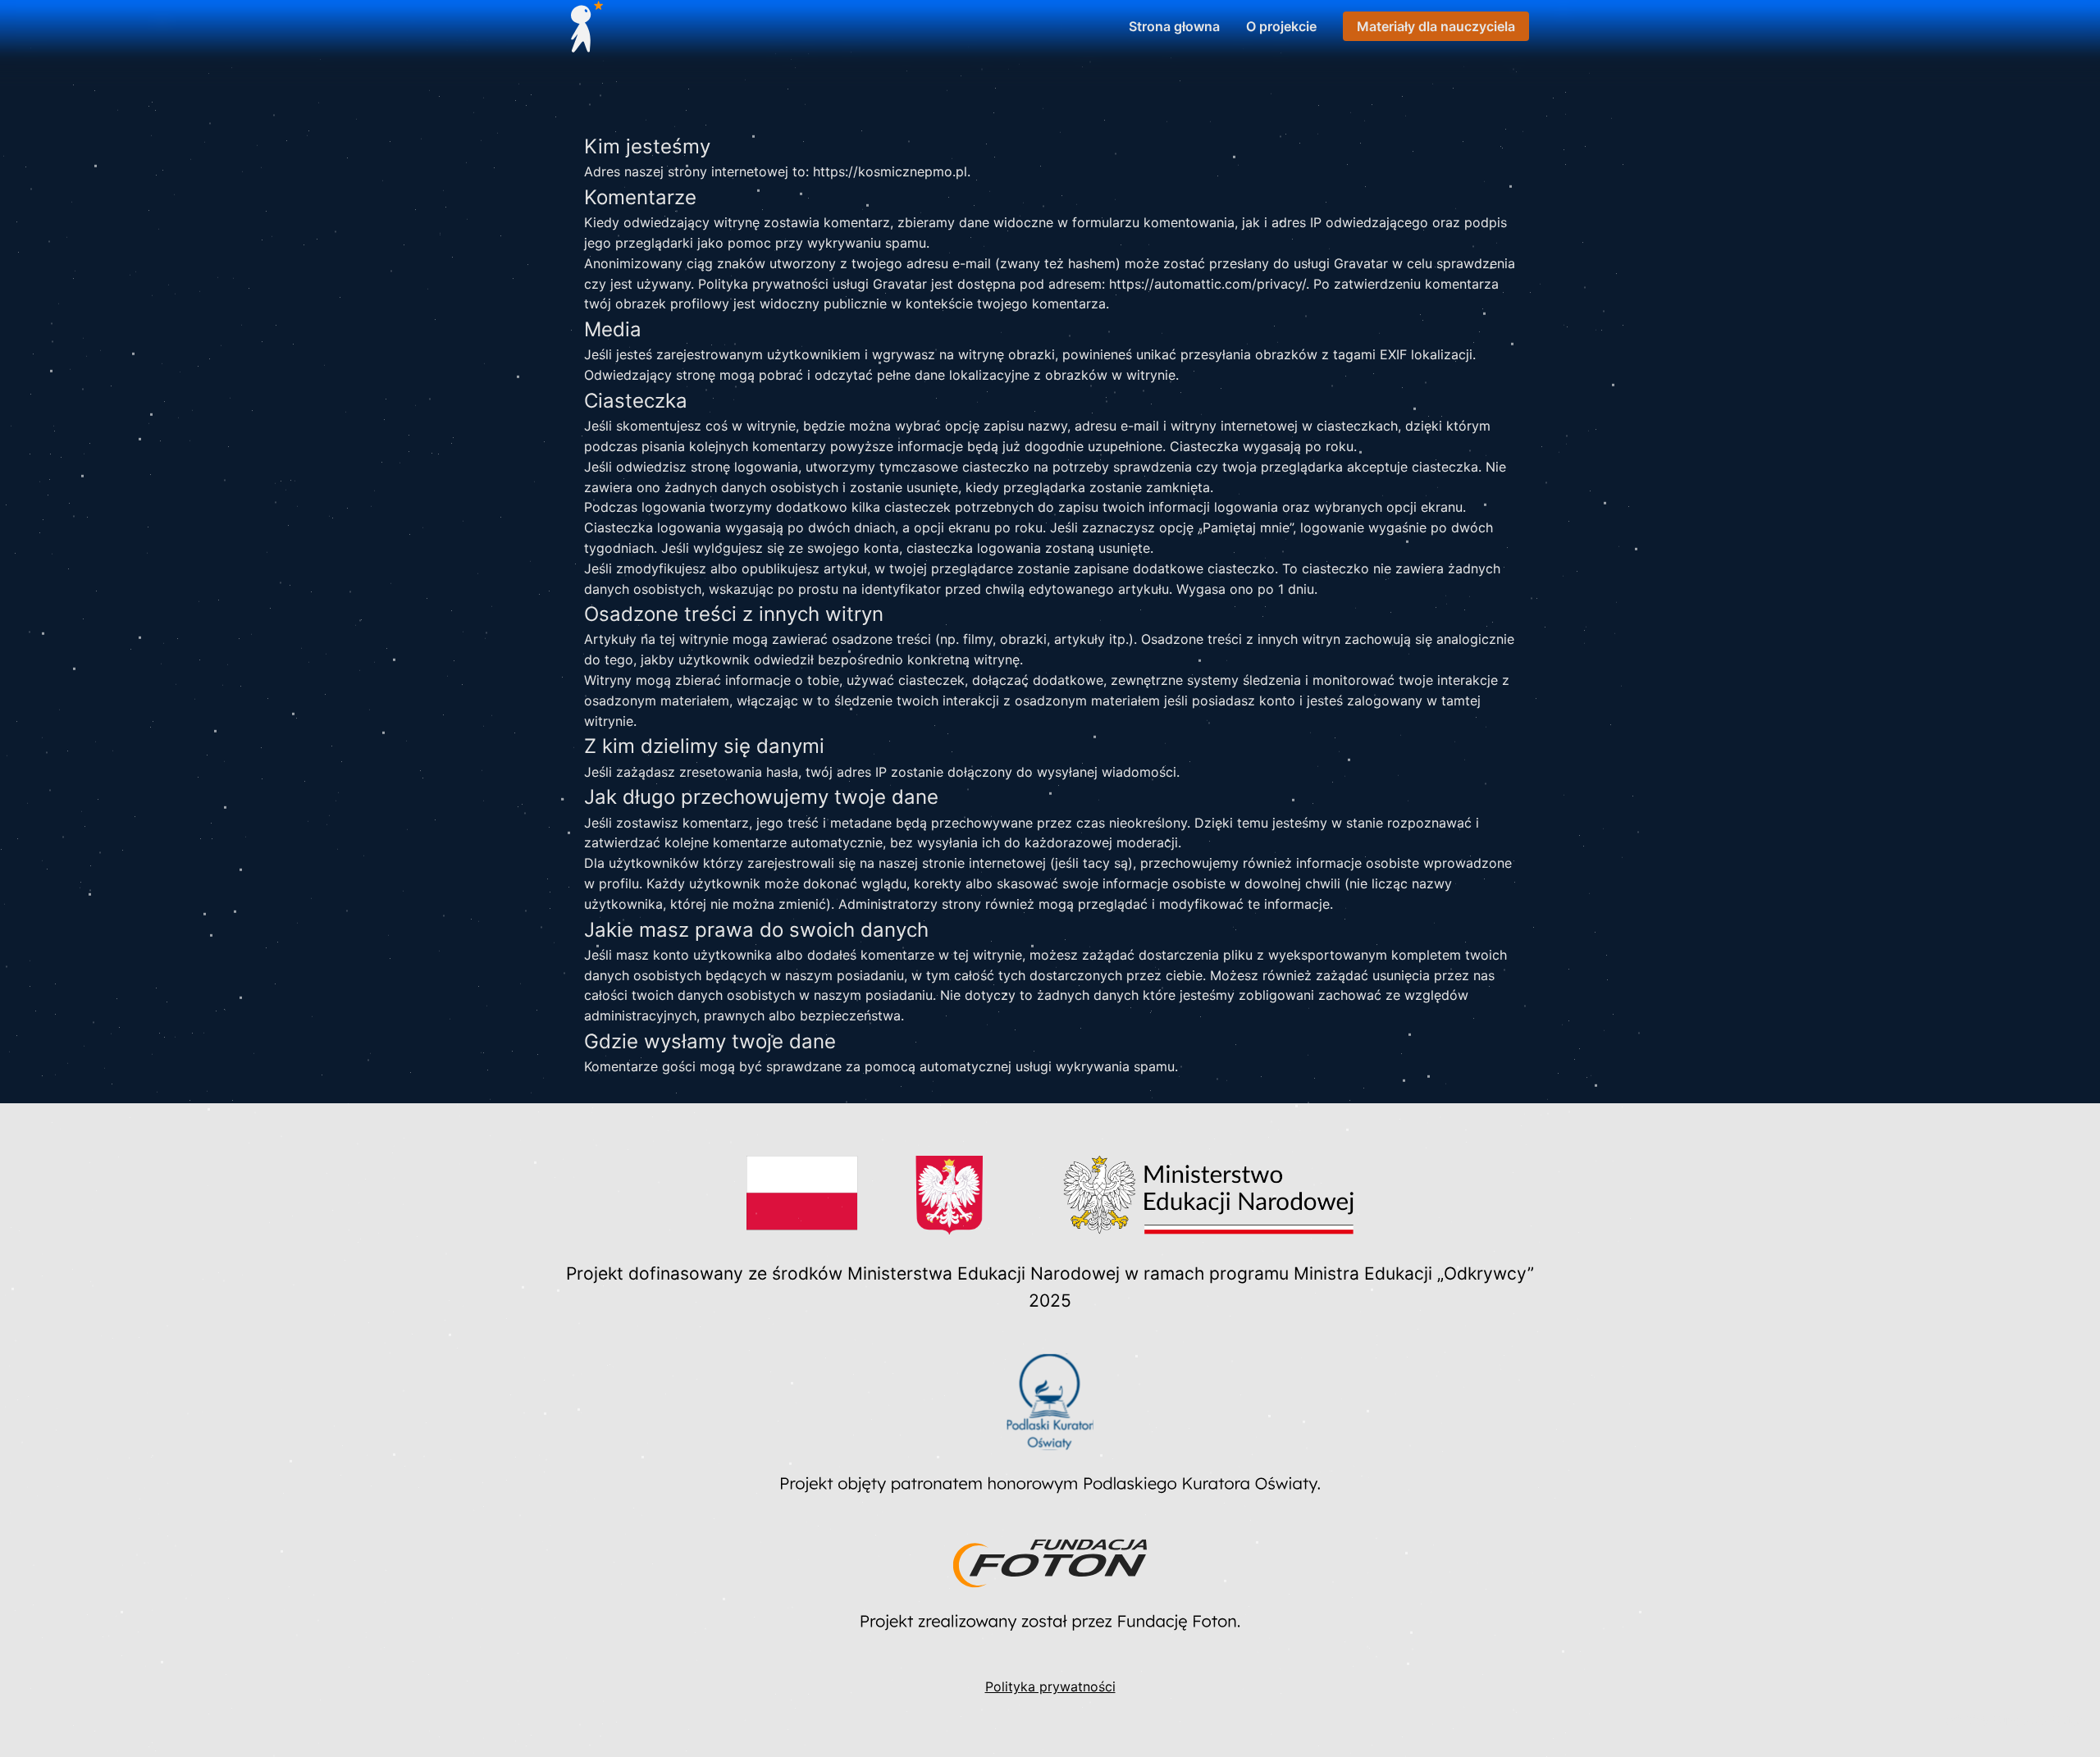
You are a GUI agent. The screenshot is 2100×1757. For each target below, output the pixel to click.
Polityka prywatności (1050, 1686)
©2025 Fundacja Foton (2015, 1720)
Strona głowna (1174, 26)
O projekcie (1281, 26)
